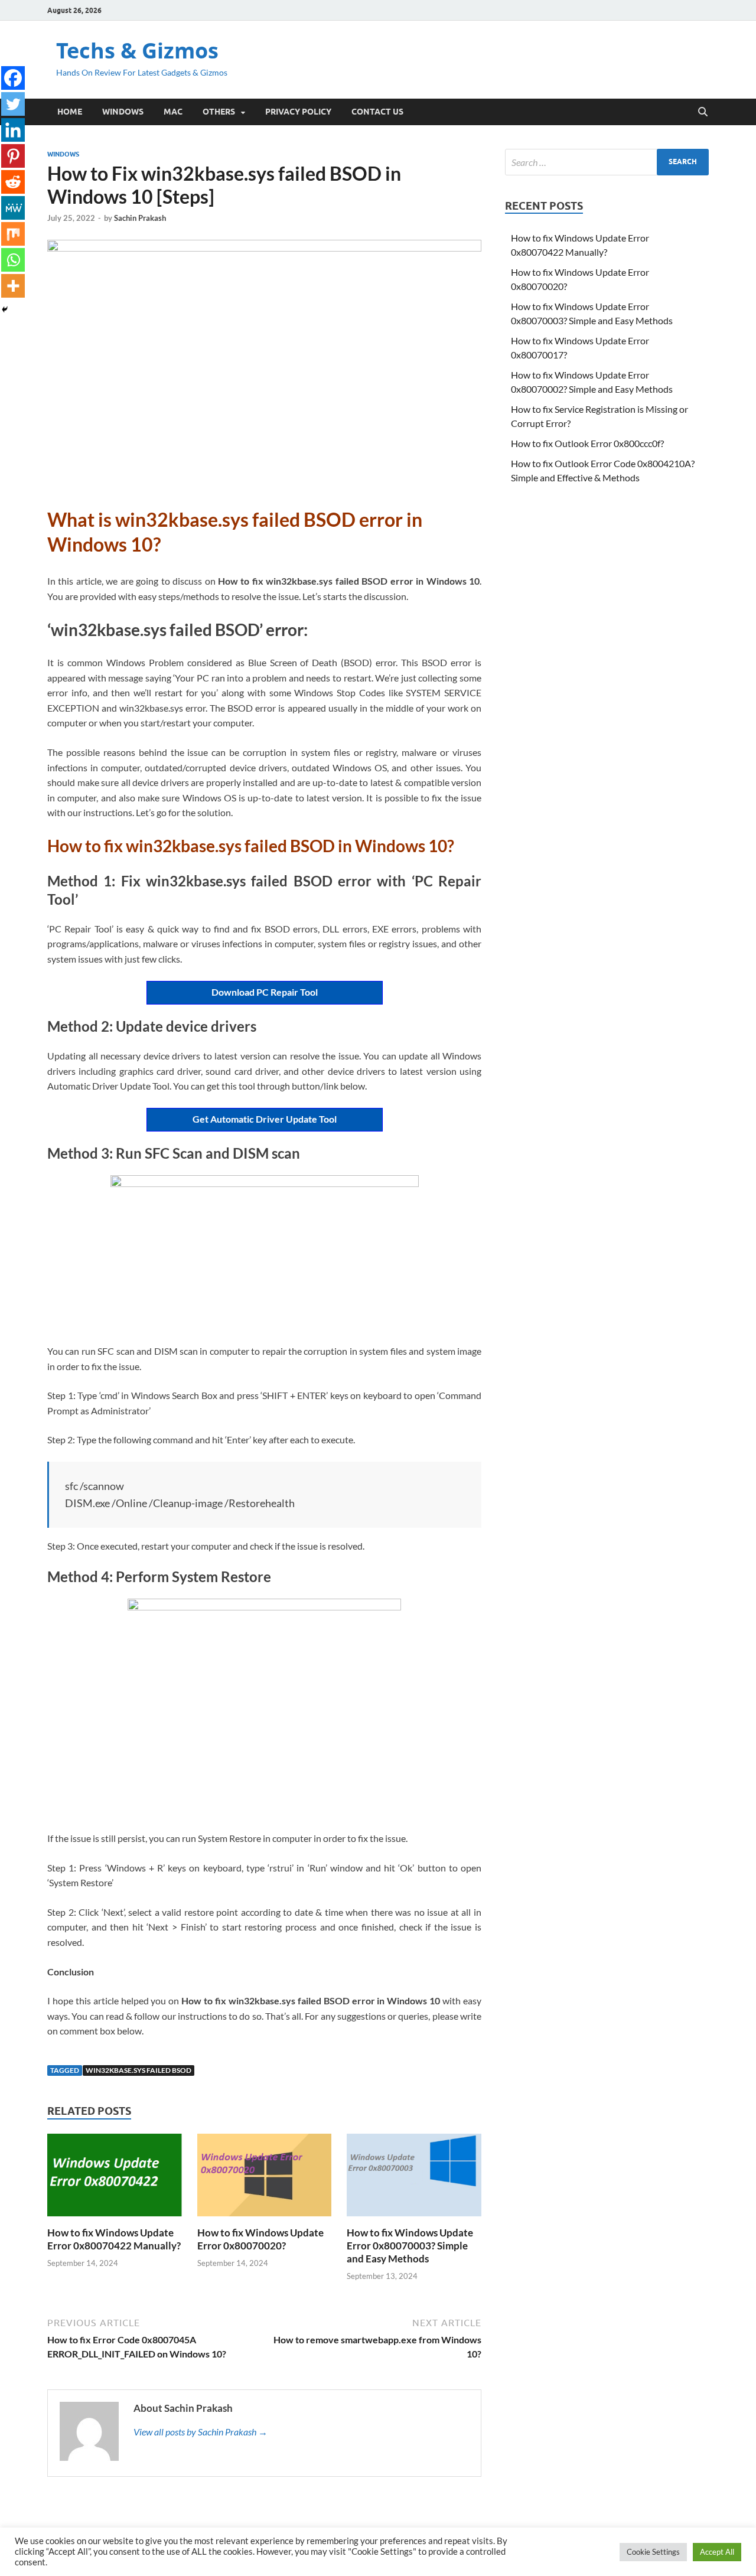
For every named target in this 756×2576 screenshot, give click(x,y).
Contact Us (377, 112)
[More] (13, 286)
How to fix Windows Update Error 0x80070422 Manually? (114, 2239)
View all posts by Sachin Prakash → (201, 2432)
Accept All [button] (717, 2552)
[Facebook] (13, 78)
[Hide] (5, 309)
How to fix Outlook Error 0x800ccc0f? (587, 443)
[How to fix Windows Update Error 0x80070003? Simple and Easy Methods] (414, 2178)
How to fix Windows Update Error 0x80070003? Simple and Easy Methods (410, 2246)
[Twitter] (13, 104)
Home (70, 112)
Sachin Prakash (140, 218)
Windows (123, 112)
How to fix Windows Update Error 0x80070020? (260, 2239)
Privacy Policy (298, 112)
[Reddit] (13, 182)
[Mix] (13, 234)
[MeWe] (13, 208)
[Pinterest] (13, 156)
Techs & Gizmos (137, 50)
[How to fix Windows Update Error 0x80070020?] (265, 2178)
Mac (173, 112)
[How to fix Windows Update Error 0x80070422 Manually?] (115, 2178)
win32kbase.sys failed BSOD (139, 2070)
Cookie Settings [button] (653, 2552)
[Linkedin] (13, 130)
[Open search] (703, 112)
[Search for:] (607, 162)
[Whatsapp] (13, 260)
